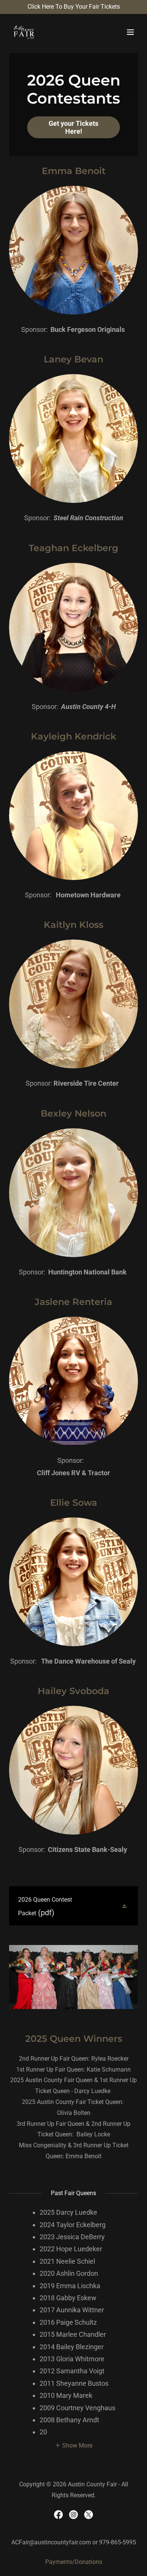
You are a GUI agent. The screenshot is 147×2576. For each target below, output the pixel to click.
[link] (24, 32)
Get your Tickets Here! (73, 127)
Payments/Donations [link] (74, 2562)
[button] (130, 32)
